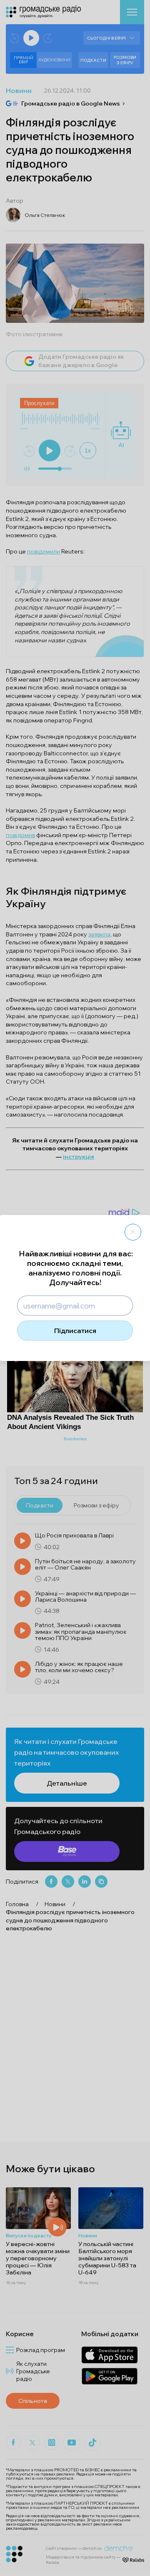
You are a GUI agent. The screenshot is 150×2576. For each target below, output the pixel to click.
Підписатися (75, 1331)
